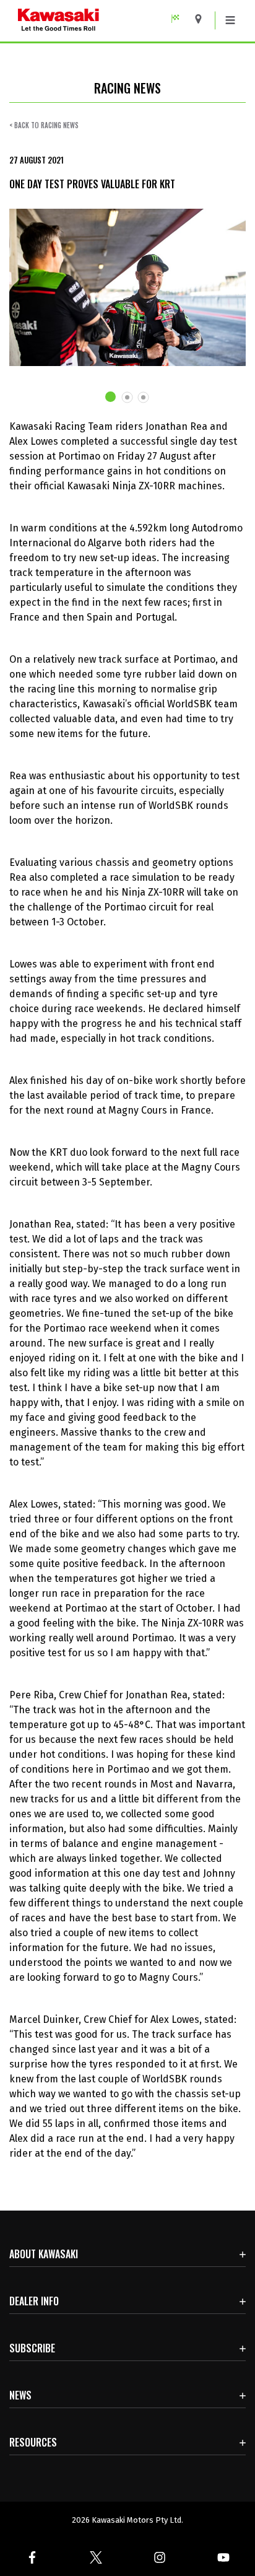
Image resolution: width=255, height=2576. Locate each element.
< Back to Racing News (44, 125)
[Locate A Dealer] (203, 19)
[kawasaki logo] (102, 21)
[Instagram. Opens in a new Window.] (159, 2557)
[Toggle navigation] (230, 20)
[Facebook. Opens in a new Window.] (32, 2557)
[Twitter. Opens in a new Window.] (96, 2557)
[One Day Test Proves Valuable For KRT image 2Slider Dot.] (127, 397)
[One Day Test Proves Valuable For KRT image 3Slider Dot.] (144, 397)
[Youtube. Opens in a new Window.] (223, 2557)
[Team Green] (180, 19)
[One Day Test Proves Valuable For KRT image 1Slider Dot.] (111, 397)
